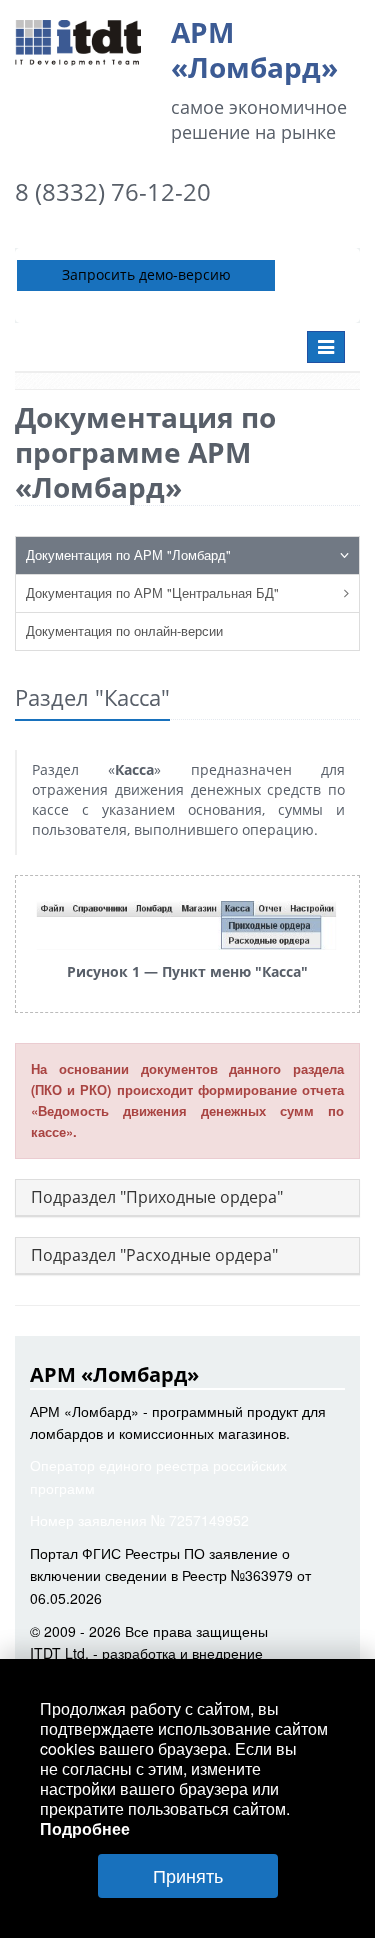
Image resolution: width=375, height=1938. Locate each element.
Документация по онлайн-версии (124, 630)
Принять (188, 1875)
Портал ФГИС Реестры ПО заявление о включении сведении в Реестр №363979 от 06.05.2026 (170, 1576)
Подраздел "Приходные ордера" (157, 1197)
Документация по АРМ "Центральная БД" (152, 592)
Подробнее (85, 1828)
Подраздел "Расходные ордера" (154, 1255)
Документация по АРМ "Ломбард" (128, 554)
